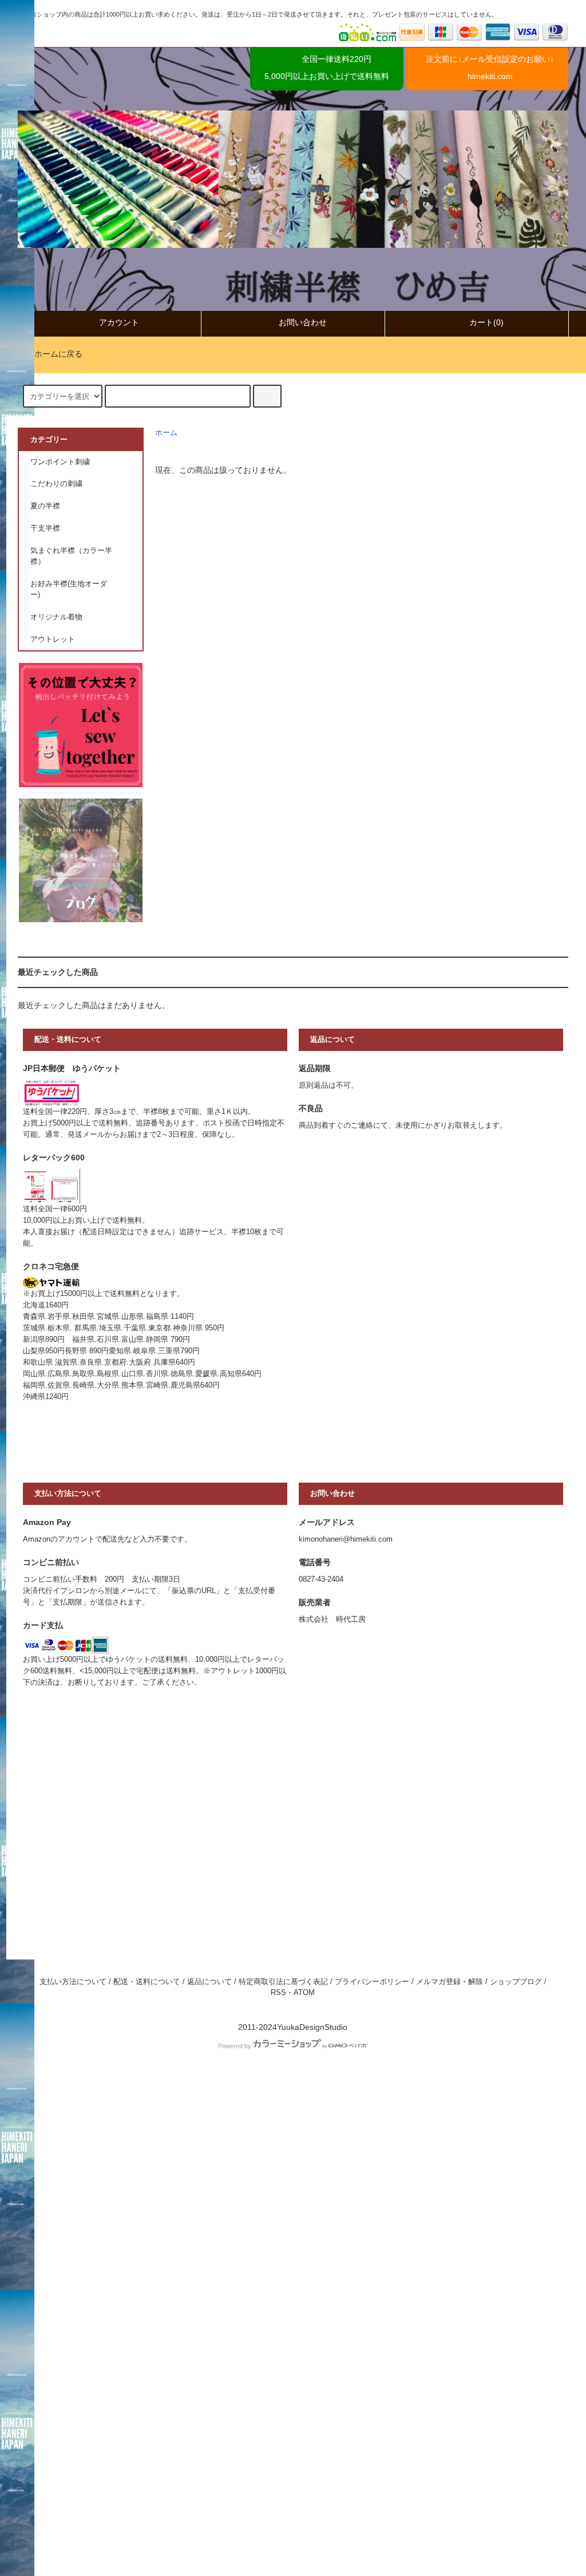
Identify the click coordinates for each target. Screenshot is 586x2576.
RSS (278, 1993)
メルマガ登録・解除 (450, 1982)
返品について (209, 1982)
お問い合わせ (303, 322)
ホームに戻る (58, 354)
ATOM (304, 1993)
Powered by (235, 2046)
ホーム (166, 433)
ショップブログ (516, 1982)
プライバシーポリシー (372, 1982)
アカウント (119, 322)
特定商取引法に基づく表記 (283, 1982)
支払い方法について (73, 1982)
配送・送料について (147, 1982)
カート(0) (486, 322)
